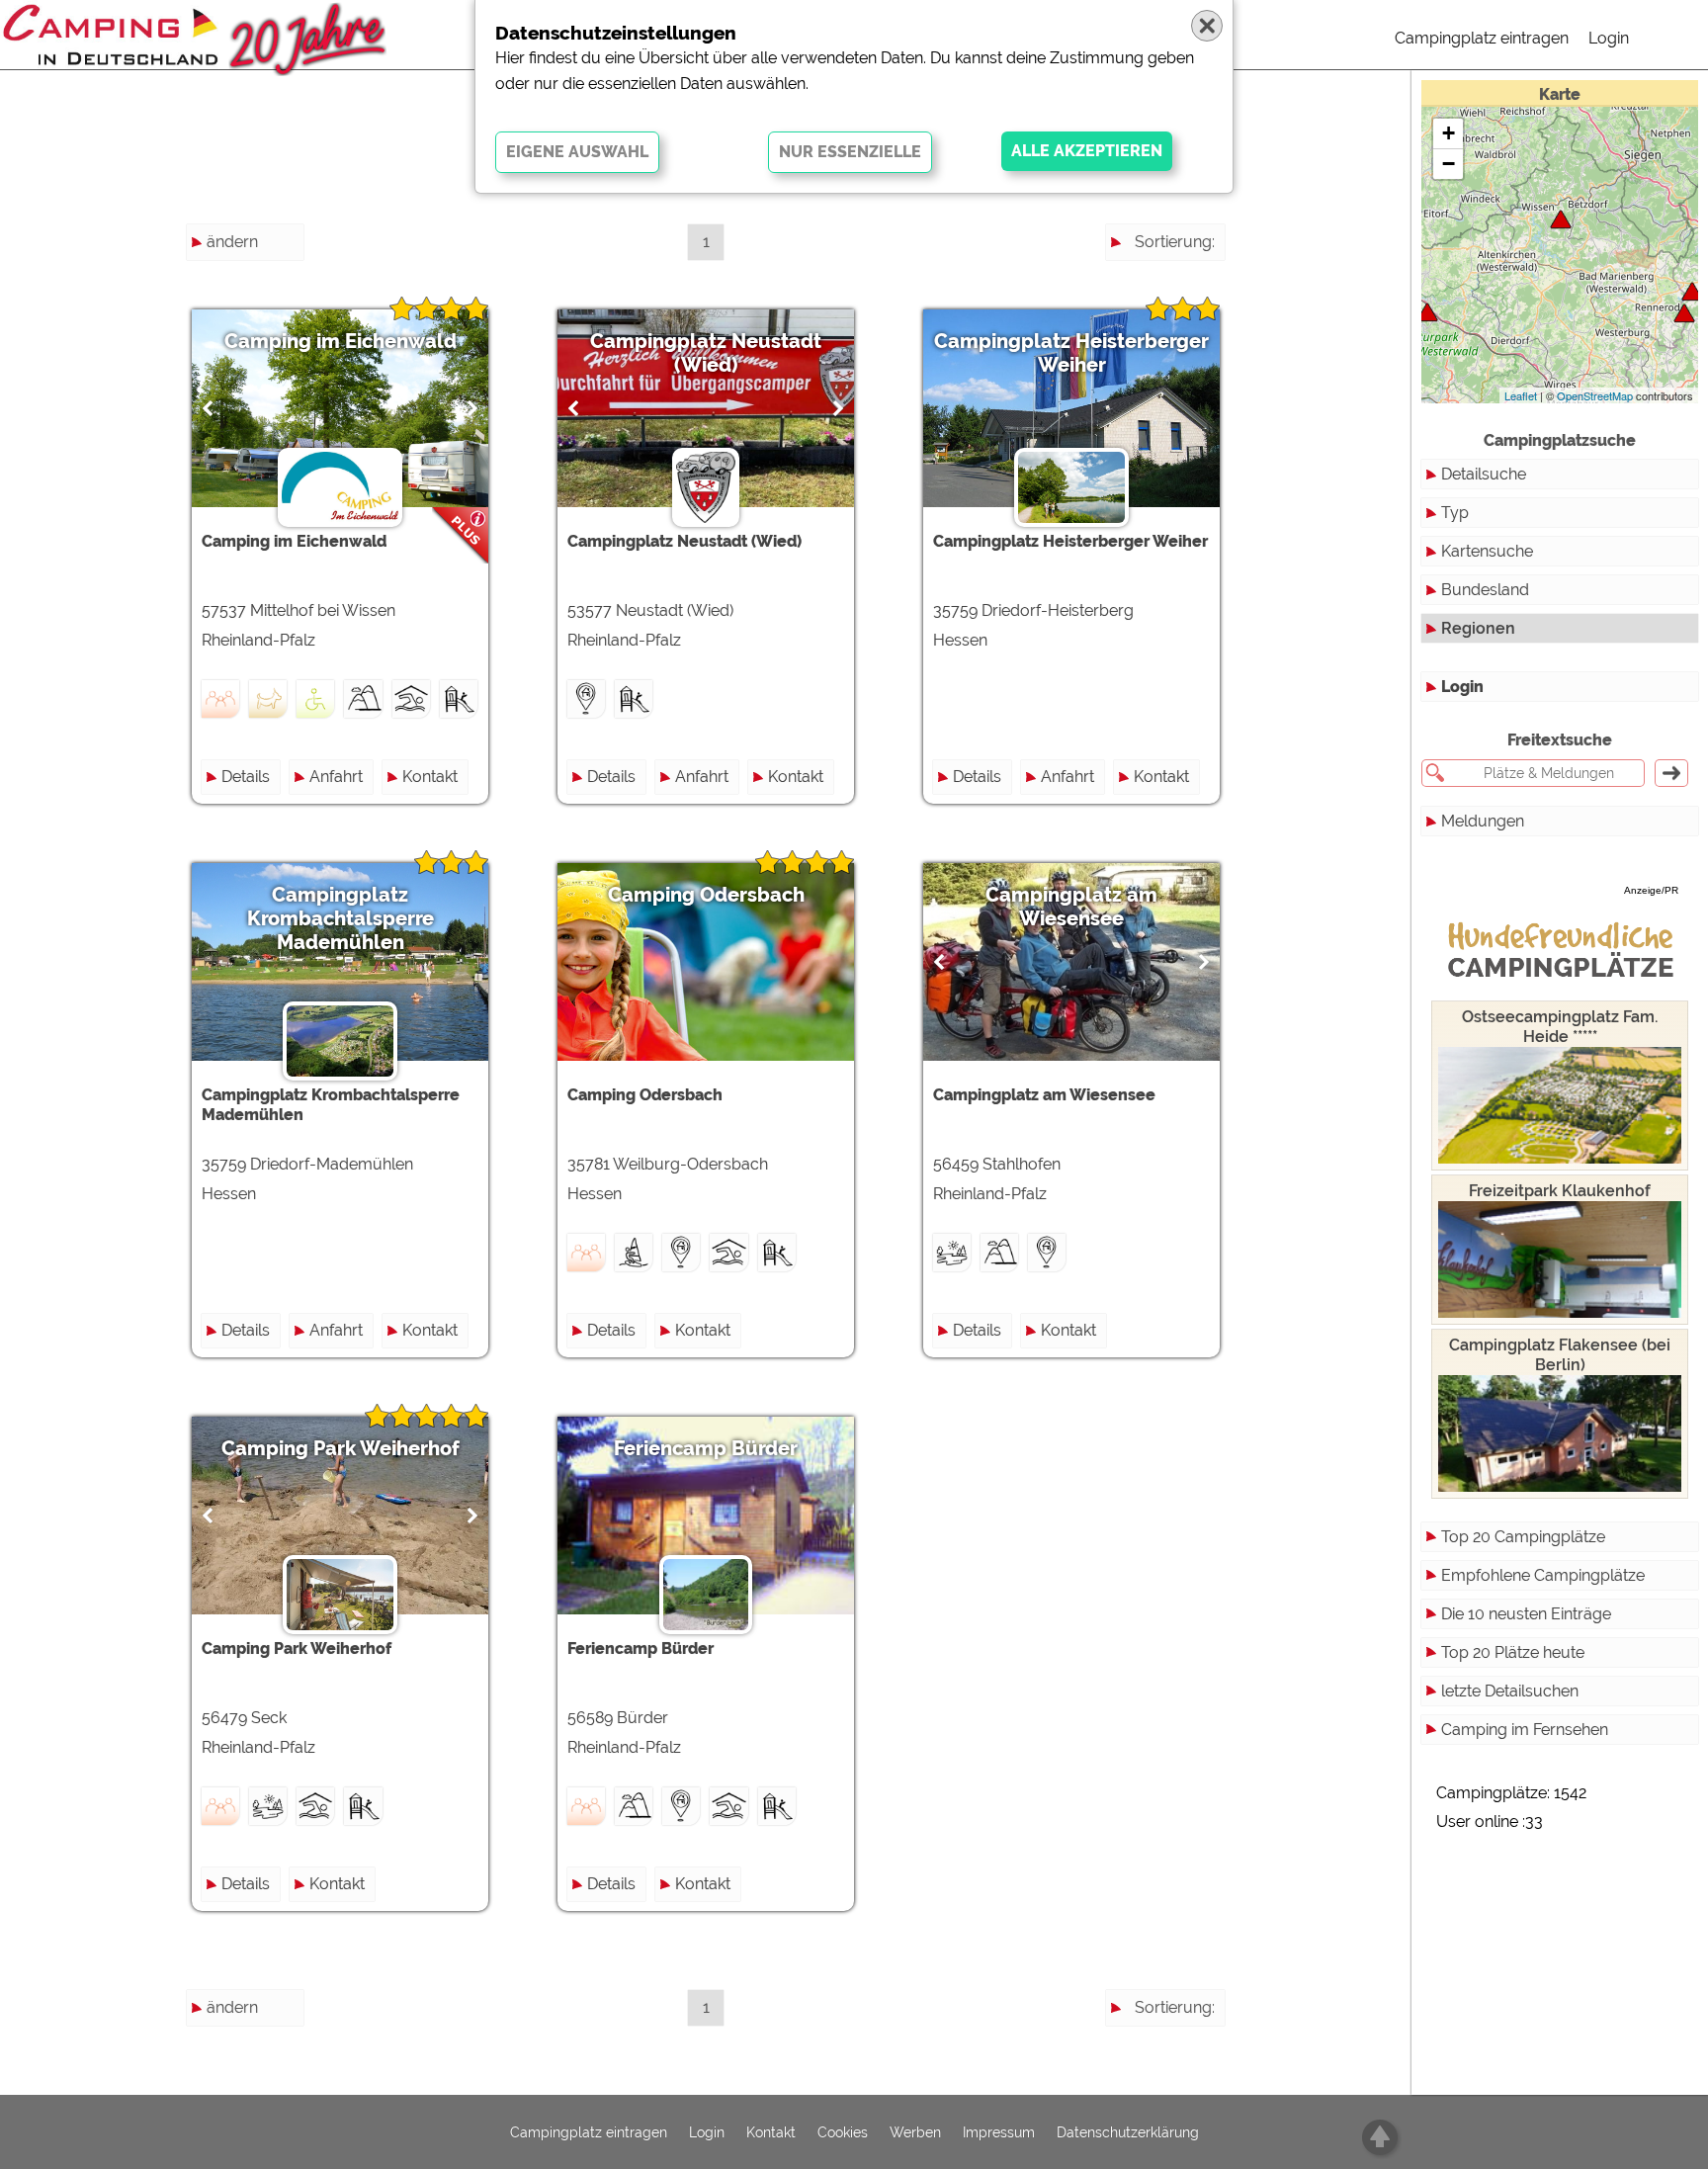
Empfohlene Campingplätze (1543, 1575)
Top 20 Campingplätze (1523, 1537)
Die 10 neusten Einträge (1526, 1614)
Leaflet (1521, 395)
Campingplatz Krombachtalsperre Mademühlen (341, 918)
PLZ (1200, 313)
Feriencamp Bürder (706, 1448)
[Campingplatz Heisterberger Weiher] (1692, 291)
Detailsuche (1484, 474)
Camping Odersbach (706, 895)
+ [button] (1449, 133)
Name (1193, 277)
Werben (915, 2132)
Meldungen (1483, 821)
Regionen (1478, 628)
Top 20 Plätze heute (1513, 1652)
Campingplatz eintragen (1482, 38)
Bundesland (1485, 590)
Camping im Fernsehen (1525, 1730)
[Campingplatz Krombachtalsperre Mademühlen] (1684, 313)
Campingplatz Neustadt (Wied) (706, 353)
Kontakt (430, 777)
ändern (232, 242)
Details (246, 777)
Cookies (843, 2132)
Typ (1455, 513)
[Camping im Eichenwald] (1561, 219)
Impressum (999, 2132)
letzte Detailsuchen (1510, 1691)
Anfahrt (336, 777)
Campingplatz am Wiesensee (1071, 907)
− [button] (1449, 164)
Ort (1203, 348)
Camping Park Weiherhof (341, 1448)
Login (1609, 38)
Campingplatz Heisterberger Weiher (1071, 353)
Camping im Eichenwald (341, 341)
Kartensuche (1487, 551)
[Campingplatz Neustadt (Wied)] (1427, 312)
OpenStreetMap (1595, 395)
